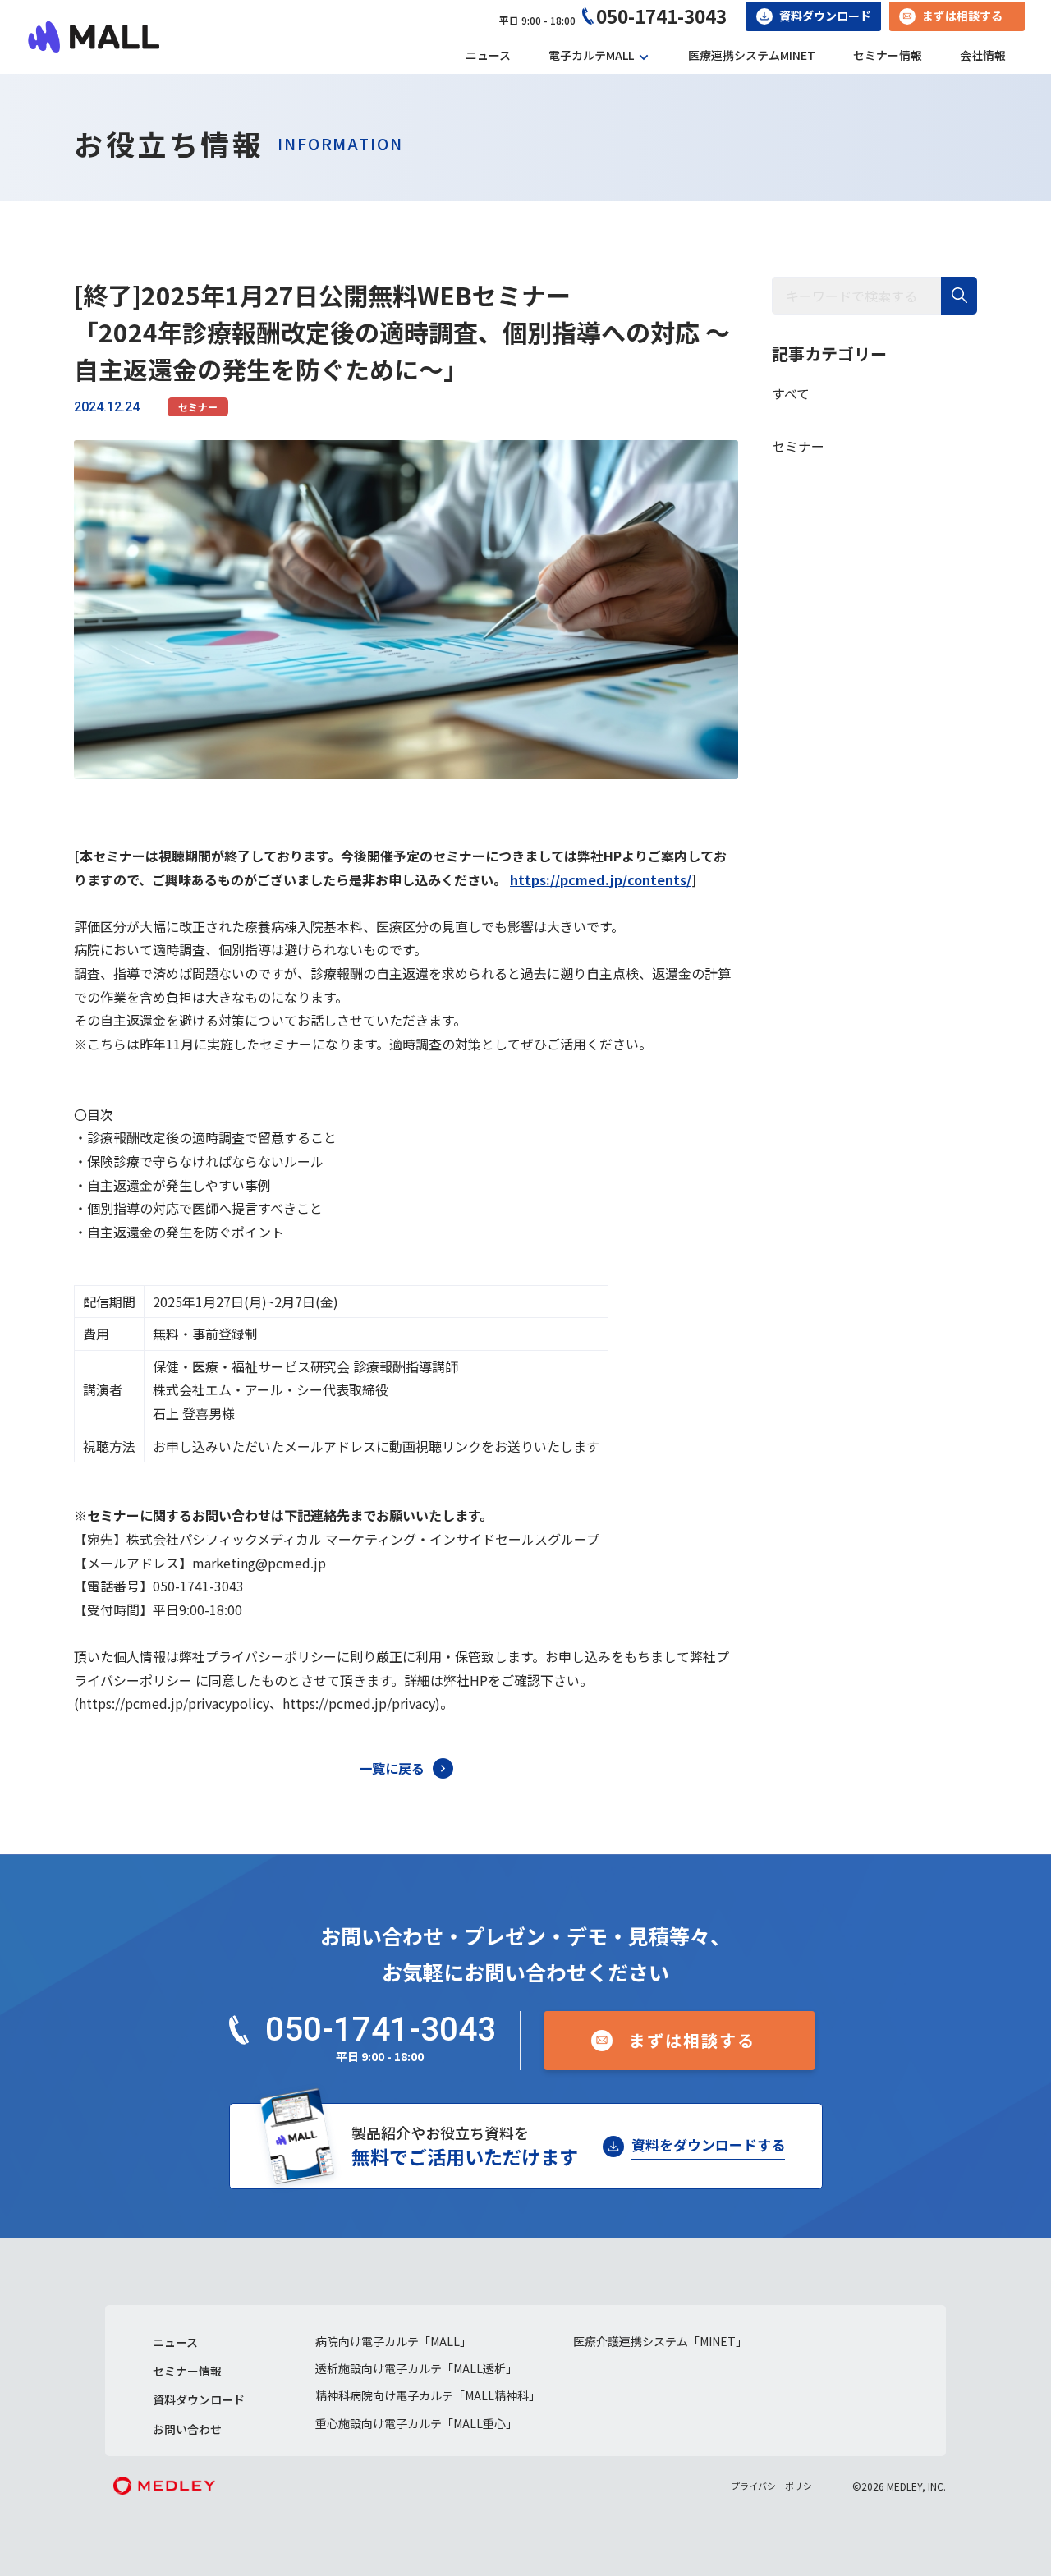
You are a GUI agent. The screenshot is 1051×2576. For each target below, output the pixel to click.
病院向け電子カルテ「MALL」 (393, 2341)
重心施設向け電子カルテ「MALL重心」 (416, 2423)
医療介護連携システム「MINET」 (660, 2341)
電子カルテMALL (591, 55)
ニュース (488, 55)
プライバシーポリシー (776, 2486)
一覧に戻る (392, 1768)
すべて (791, 393)
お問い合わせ (187, 2429)
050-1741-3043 (661, 16)
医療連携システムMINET (752, 55)
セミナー (198, 407)
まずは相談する (962, 16)
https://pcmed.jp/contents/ (601, 879)
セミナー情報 (888, 55)
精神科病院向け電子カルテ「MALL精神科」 (428, 2395)
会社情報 (983, 55)
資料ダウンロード (825, 16)
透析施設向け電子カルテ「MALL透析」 (416, 2368)
